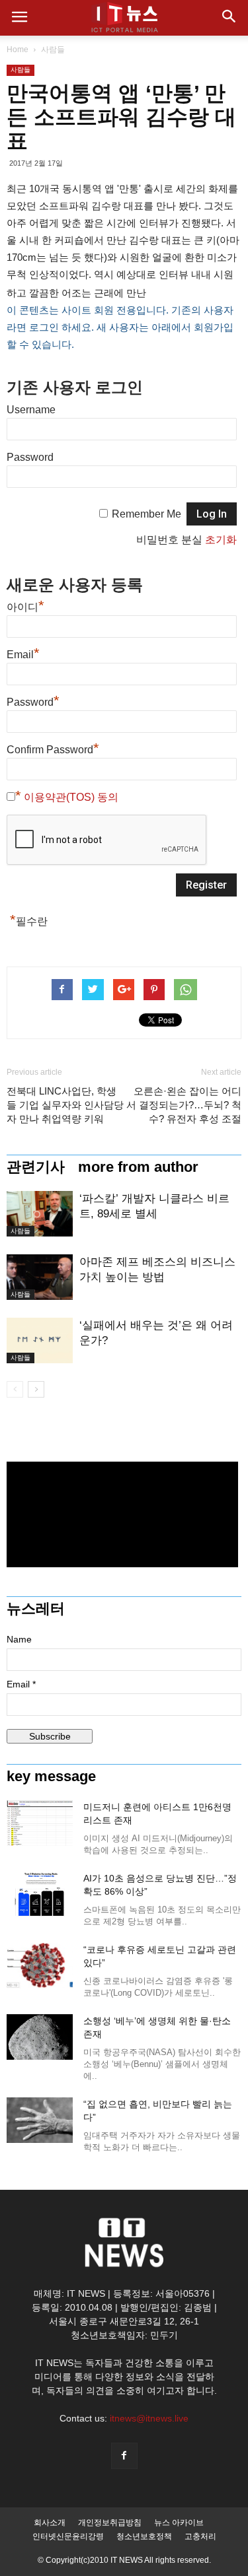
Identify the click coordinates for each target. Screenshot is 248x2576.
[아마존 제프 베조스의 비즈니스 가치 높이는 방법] (40, 1277)
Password (30, 457)
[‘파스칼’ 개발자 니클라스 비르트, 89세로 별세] (40, 1214)
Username (31, 410)
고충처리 (200, 2536)
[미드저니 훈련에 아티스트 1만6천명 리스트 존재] (40, 1823)
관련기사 (36, 1167)
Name (19, 1639)
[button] (229, 18)
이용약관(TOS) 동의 (71, 797)
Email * (21, 1684)
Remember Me (146, 514)
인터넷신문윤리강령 (68, 2536)
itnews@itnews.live (149, 2418)
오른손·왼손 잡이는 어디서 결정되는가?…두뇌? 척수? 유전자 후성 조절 (184, 1105)
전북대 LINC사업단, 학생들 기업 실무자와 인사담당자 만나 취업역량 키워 (65, 1105)
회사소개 (50, 2523)
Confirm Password (53, 748)
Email (23, 653)
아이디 (25, 605)
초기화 (221, 540)
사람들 (53, 50)
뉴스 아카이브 (179, 2523)
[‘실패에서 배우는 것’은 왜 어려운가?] (40, 1340)
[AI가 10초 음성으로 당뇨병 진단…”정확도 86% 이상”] (40, 1894)
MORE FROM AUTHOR (138, 1167)
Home (18, 50)
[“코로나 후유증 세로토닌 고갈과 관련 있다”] (40, 1966)
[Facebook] (124, 2456)
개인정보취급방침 (110, 2523)
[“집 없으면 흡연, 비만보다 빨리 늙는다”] (40, 2120)
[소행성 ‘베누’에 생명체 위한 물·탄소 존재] (40, 2037)
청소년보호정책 (144, 2536)
